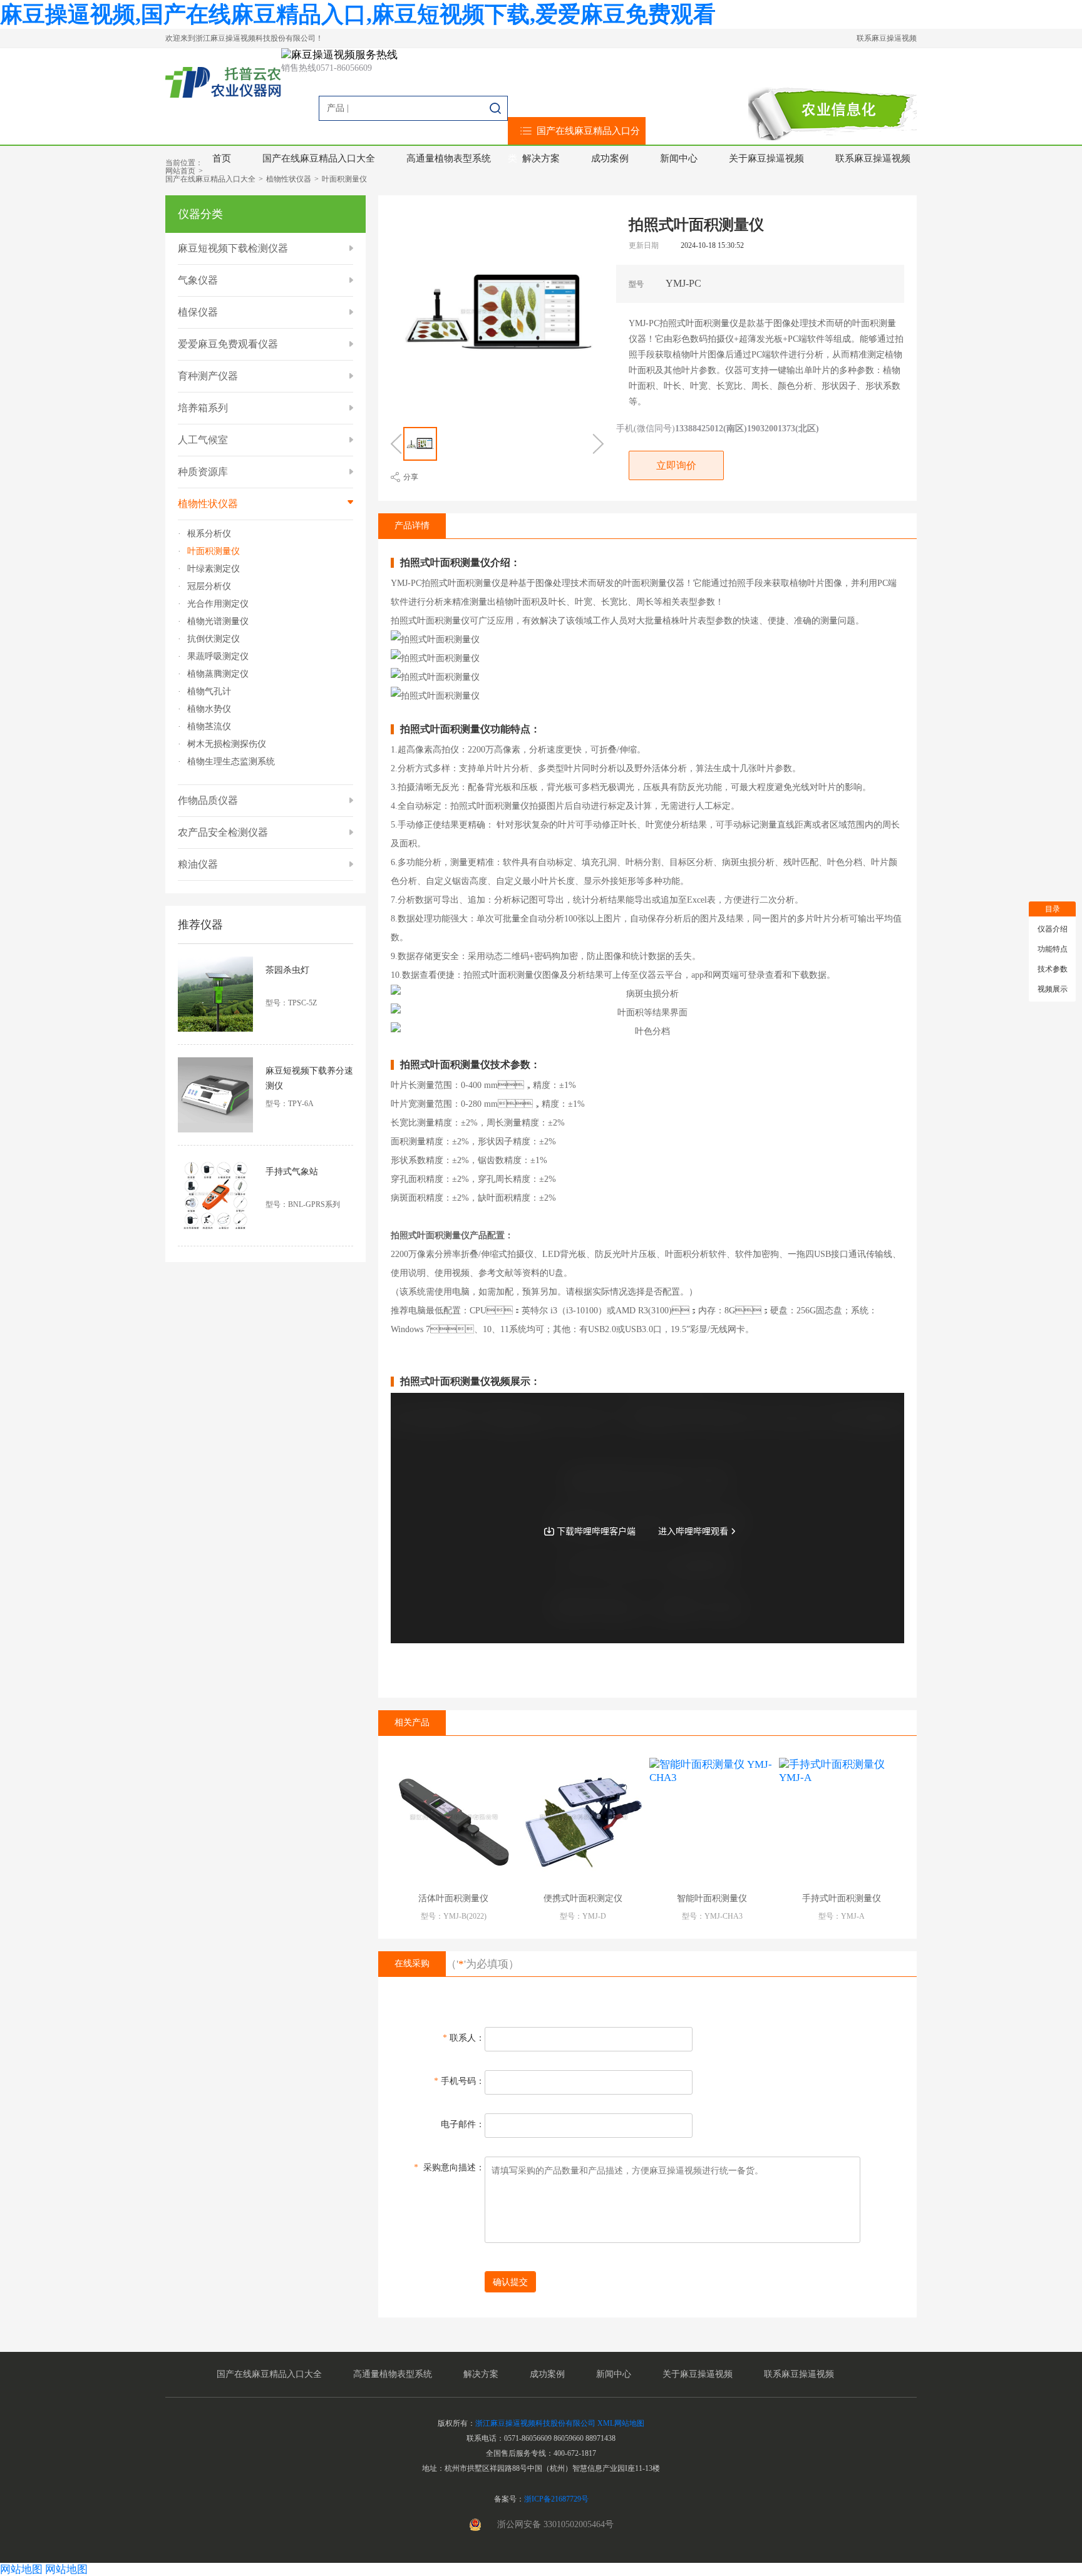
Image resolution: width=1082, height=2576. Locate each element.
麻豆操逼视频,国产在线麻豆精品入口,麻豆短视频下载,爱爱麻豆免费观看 (358, 14)
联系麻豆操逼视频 (887, 38)
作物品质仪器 (208, 800)
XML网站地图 (621, 2423)
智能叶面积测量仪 (712, 1898)
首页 (222, 158)
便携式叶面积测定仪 (583, 1898)
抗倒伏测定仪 (214, 639)
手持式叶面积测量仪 (842, 1898)
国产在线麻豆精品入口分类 (574, 145)
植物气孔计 (209, 692)
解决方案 (541, 158)
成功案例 (610, 158)
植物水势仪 (209, 709)
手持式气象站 (292, 1172)
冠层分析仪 (209, 587)
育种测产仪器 (208, 376)
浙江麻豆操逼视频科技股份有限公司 (535, 2423)
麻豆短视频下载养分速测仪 (309, 1078)
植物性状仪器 (289, 179)
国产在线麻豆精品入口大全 (319, 158)
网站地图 (21, 2569)
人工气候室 (203, 440)
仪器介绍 (1053, 929)
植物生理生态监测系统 (231, 762)
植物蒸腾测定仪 (218, 674)
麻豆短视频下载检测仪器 (233, 248)
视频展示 (1053, 989)
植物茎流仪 (209, 727)
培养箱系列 (203, 408)
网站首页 (180, 171)
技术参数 (1053, 969)
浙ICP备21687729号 (556, 2499)
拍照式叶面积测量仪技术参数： (470, 1065)
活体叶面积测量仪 (453, 1898)
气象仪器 (198, 280)
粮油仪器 (198, 864)
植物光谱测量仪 (218, 622)
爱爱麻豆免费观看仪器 (228, 344)
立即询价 (676, 465)
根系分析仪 (209, 534)
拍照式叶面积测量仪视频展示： (470, 1382)
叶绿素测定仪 (214, 569)
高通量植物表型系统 (449, 158)
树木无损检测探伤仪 (227, 744)
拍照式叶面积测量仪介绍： (460, 563)
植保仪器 (198, 312)
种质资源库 (203, 472)
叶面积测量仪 (344, 179)
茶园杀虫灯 (287, 970)
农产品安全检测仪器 (223, 832)
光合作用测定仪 (218, 604)
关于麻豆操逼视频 (766, 158)
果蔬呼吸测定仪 (218, 657)
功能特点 (1053, 949)
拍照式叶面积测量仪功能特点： (470, 729)
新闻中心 (679, 158)
